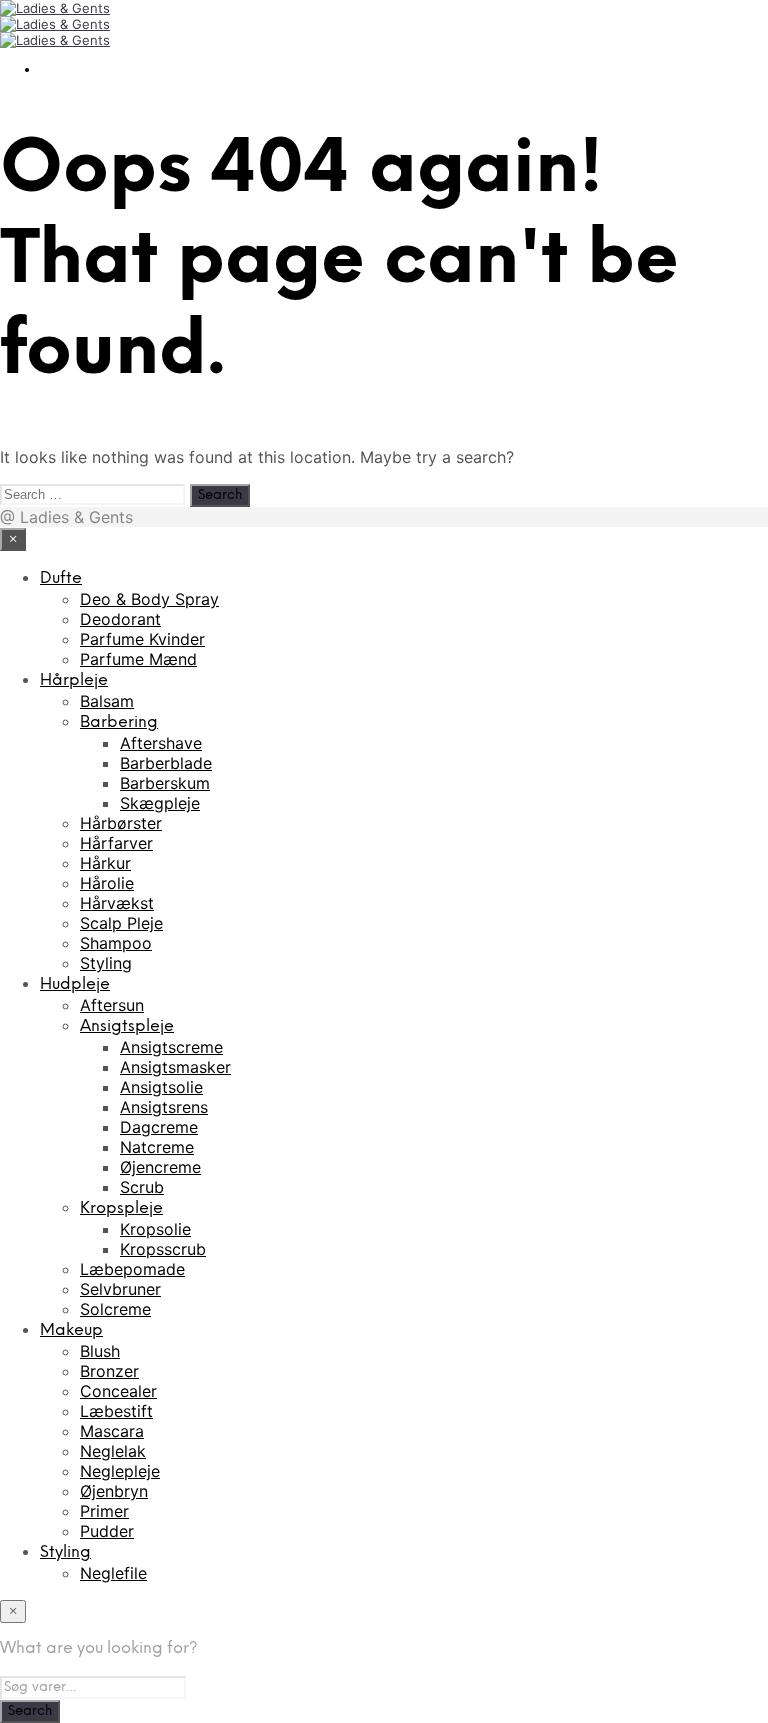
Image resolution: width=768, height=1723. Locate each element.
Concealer (118, 1391)
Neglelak (113, 1451)
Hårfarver (116, 843)
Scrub (142, 1187)
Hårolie (107, 883)
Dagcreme (159, 1127)
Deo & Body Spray (149, 599)
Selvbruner (120, 1289)
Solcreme (115, 1309)
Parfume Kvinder (142, 639)
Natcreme (157, 1147)
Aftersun (112, 1005)
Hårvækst (117, 903)
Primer (104, 1511)
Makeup (71, 1330)
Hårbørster (121, 823)
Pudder (107, 1531)
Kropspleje (121, 1208)
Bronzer (109, 1371)
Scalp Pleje (121, 923)
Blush (100, 1351)
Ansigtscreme (171, 1047)
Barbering (119, 722)
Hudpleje (75, 984)
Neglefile (113, 1573)
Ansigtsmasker (175, 1067)
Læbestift (116, 1411)
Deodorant (120, 619)
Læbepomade (132, 1269)
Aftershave (161, 743)
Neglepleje (120, 1471)
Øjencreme (160, 1167)
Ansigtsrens (164, 1107)
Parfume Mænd (138, 659)
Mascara (112, 1431)
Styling (106, 963)
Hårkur (105, 863)
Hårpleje (74, 680)
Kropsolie (155, 1229)
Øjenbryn (114, 1491)
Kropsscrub (163, 1249)
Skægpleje (160, 803)
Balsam (107, 701)
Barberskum (165, 783)
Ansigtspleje (127, 1026)
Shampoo (116, 943)
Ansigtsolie (161, 1087)
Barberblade (166, 763)
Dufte (61, 578)
